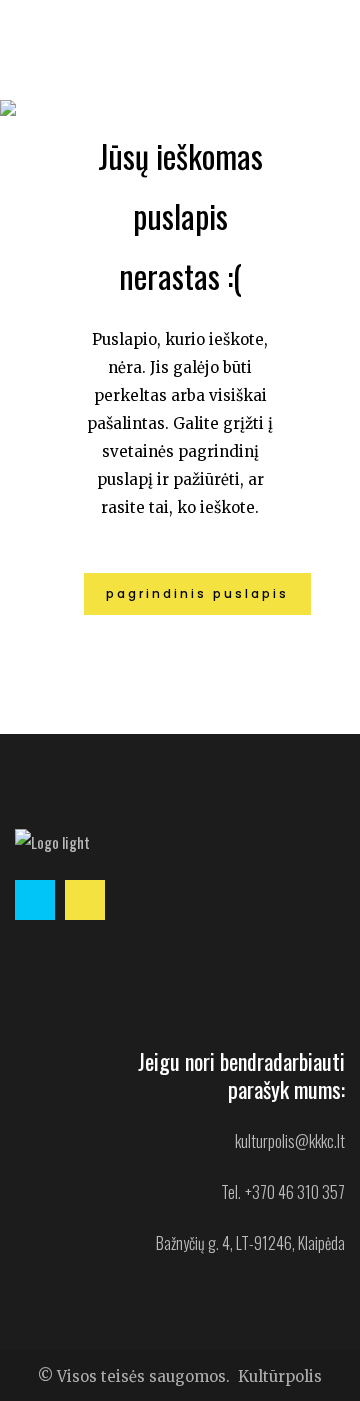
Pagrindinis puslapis (197, 593)
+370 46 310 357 (295, 1192)
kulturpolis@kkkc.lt (290, 1141)
